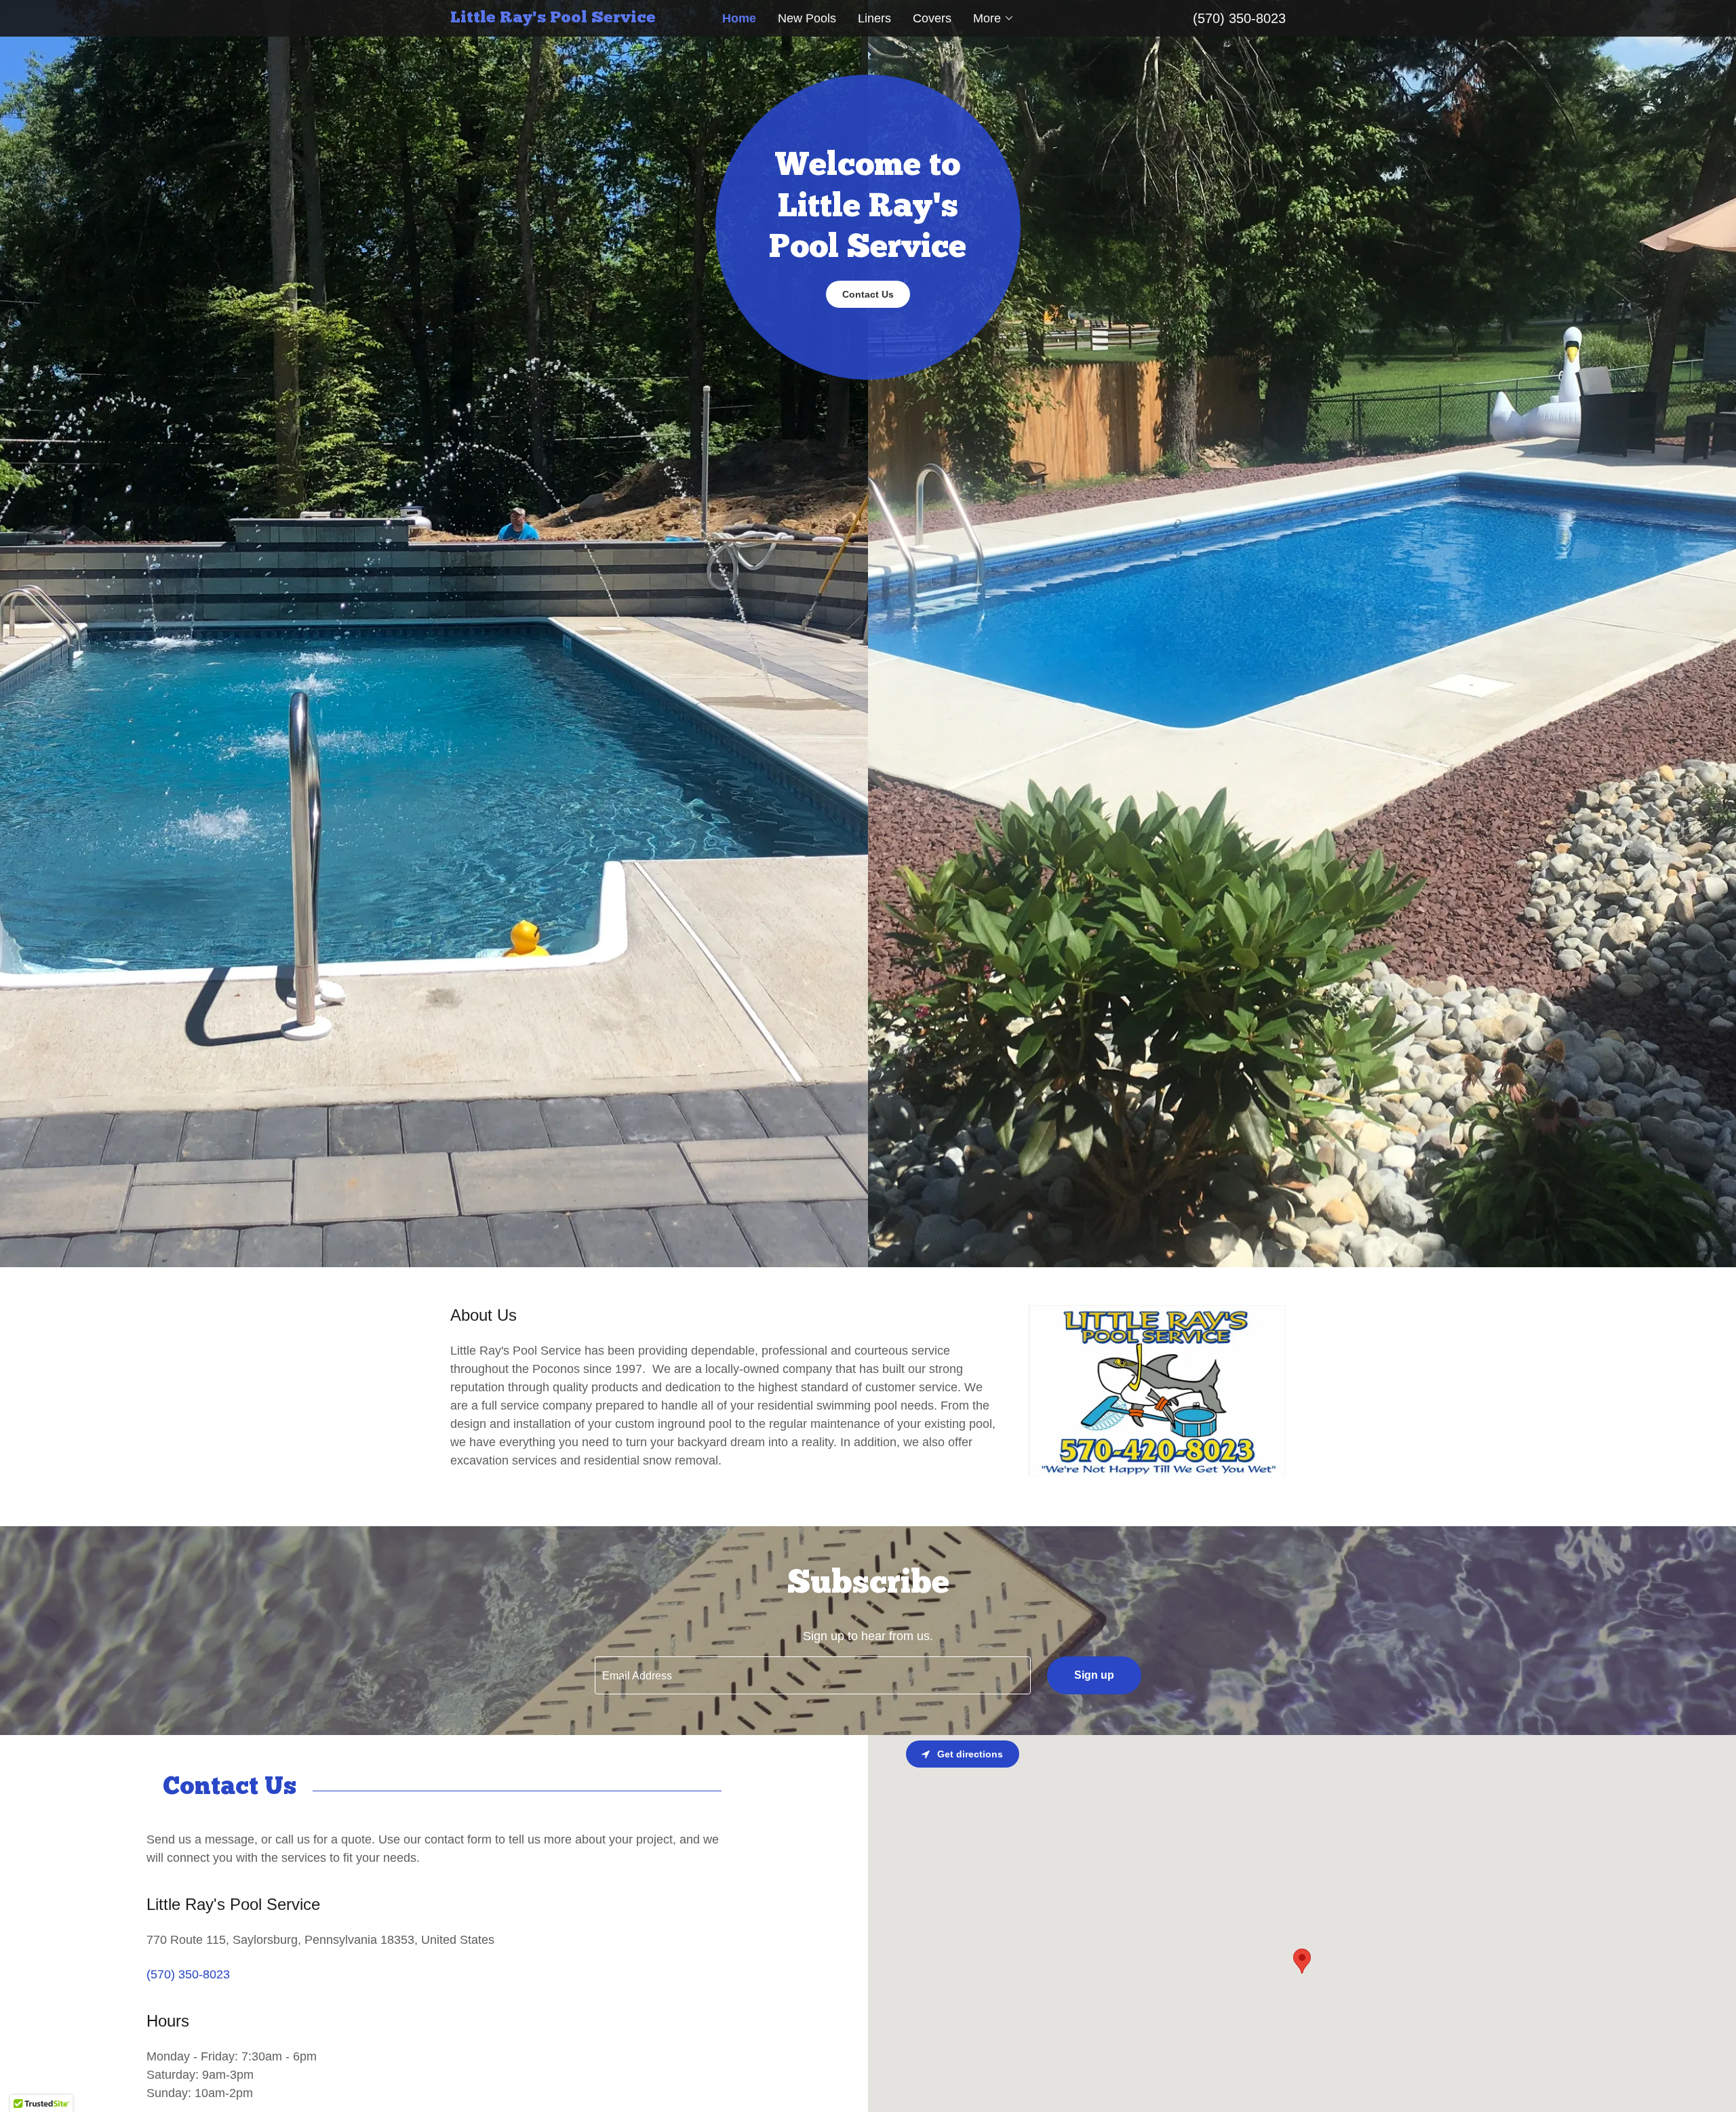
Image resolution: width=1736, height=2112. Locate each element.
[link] (555, 18)
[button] (994, 18)
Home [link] (739, 18)
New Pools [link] (807, 18)
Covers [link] (932, 18)
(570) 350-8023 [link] (1239, 18)
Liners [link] (874, 18)
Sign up (1094, 1675)
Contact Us (868, 294)
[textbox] (812, 1675)
